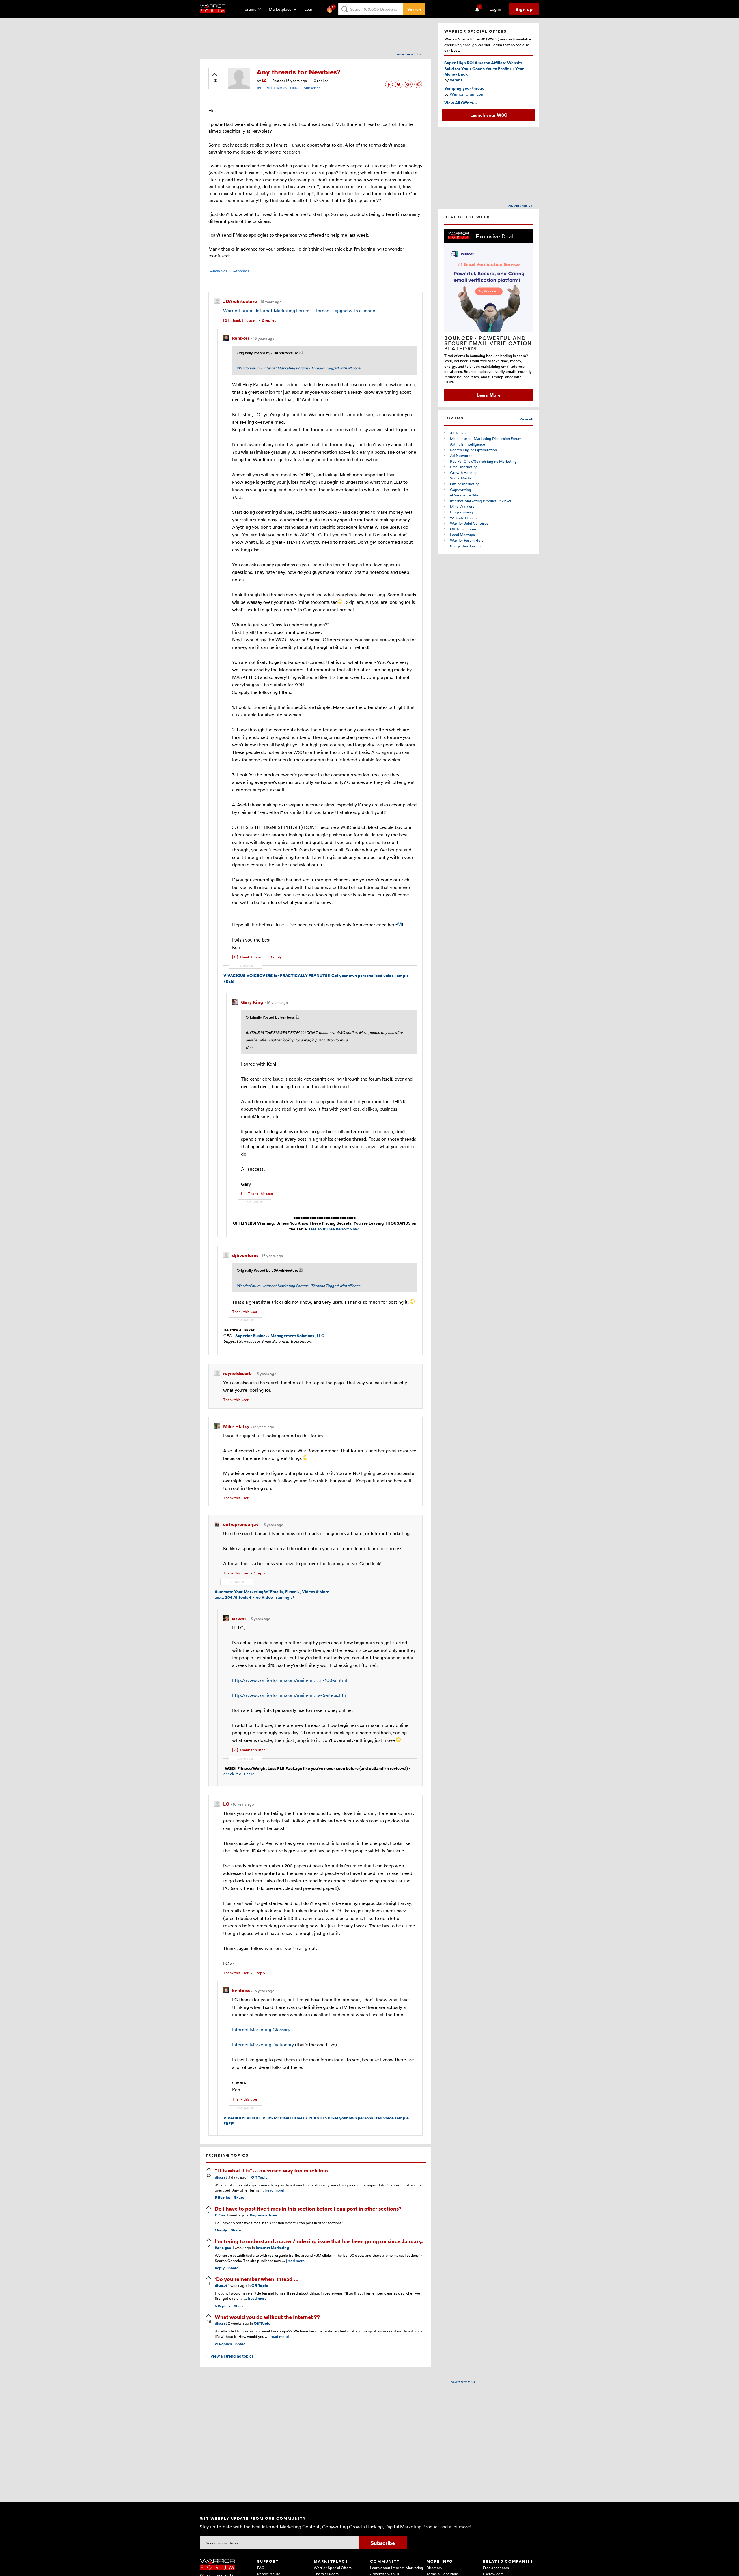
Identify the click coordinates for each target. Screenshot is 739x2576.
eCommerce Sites (465, 495)
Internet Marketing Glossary (261, 2030)
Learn (311, 9)
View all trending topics (229, 2356)
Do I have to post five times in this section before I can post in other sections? (308, 2208)
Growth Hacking (464, 472)
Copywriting (461, 490)
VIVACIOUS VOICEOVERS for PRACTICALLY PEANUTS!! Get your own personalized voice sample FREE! (316, 978)
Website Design (463, 518)
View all (526, 419)
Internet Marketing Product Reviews (481, 501)
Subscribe (312, 88)
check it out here (239, 1774)
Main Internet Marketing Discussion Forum (486, 438)
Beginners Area (263, 2215)
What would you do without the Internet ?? (267, 2317)
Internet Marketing (272, 2248)
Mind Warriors (462, 506)
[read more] (275, 2190)
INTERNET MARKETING (278, 88)
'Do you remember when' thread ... (257, 2279)
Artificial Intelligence (468, 444)
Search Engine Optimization (473, 450)
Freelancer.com (496, 2568)
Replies (223, 2197)
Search (414, 9)
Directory (434, 2568)
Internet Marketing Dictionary (263, 2045)
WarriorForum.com (467, 94)
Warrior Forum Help (467, 540)
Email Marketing (464, 467)
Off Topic (259, 2177)
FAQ (261, 2568)
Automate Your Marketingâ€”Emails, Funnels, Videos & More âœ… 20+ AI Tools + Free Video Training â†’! (272, 1595)
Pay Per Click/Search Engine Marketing (483, 461)
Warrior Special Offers (333, 2568)
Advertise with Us (409, 54)
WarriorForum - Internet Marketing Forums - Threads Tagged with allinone (299, 311)
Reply (221, 2230)
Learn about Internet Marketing (397, 2568)
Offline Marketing (465, 484)
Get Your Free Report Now (334, 1229)
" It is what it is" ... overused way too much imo (271, 2170)
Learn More (489, 395)
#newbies (219, 271)
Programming (462, 512)
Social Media (461, 478)
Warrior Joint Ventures (469, 523)
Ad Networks (461, 455)
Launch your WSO (489, 115)
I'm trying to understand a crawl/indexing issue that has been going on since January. (319, 2241)
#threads (241, 271)
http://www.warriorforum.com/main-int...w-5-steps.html (290, 1695)
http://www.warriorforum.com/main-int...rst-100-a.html (290, 1680)
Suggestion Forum (465, 546)
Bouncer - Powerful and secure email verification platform (488, 343)
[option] (489, 315)
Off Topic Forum (464, 529)
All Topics (458, 433)
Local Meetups (462, 535)
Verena (456, 80)
